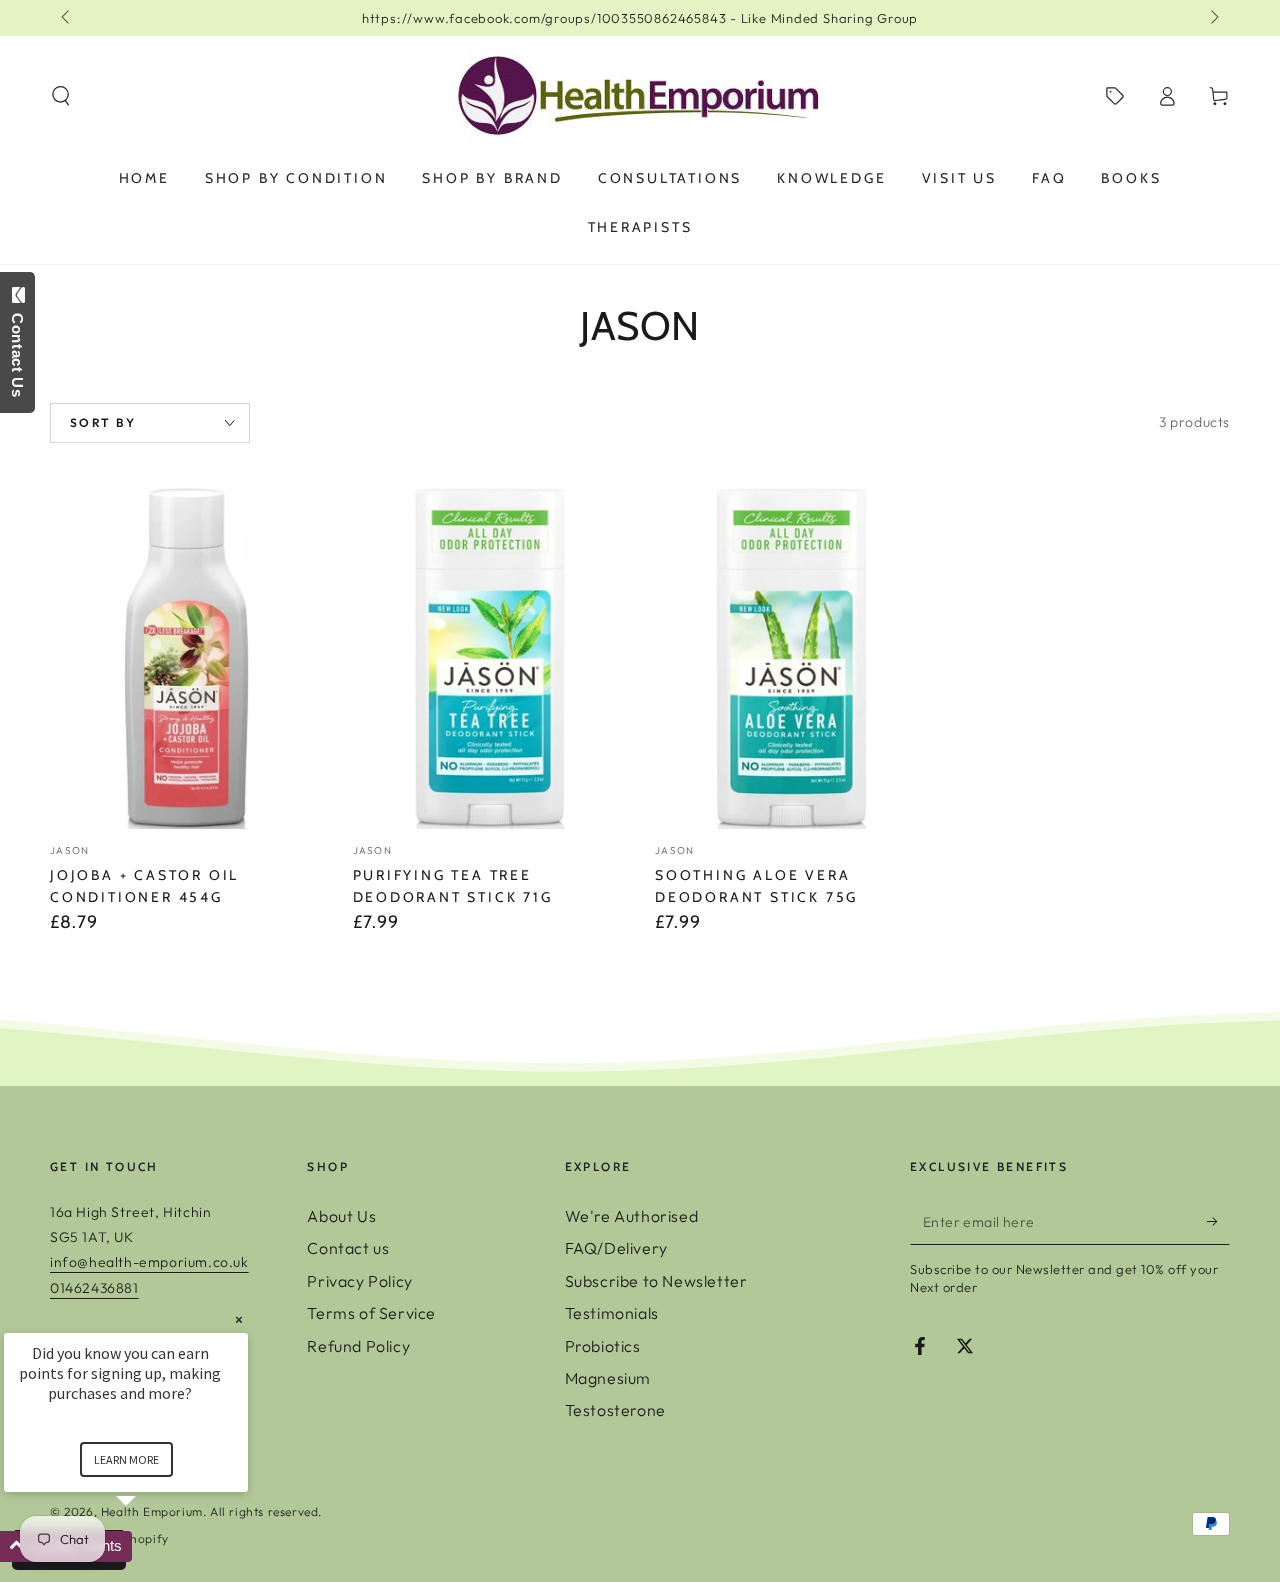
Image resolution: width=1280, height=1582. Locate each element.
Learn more (126, 1459)
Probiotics (603, 1346)
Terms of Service (371, 1313)
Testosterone (615, 1410)
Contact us (348, 1248)
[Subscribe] (1218, 1222)
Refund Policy (358, 1346)
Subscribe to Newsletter (656, 1281)
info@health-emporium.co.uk (149, 1262)
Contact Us (17, 351)
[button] (61, 96)
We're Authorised (632, 1216)
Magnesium (608, 1378)
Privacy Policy (359, 1281)
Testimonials (612, 1313)
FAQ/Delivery (616, 1248)
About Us (341, 1216)
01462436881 (94, 1288)
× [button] (239, 1319)
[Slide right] (1213, 18)
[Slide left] (67, 18)
